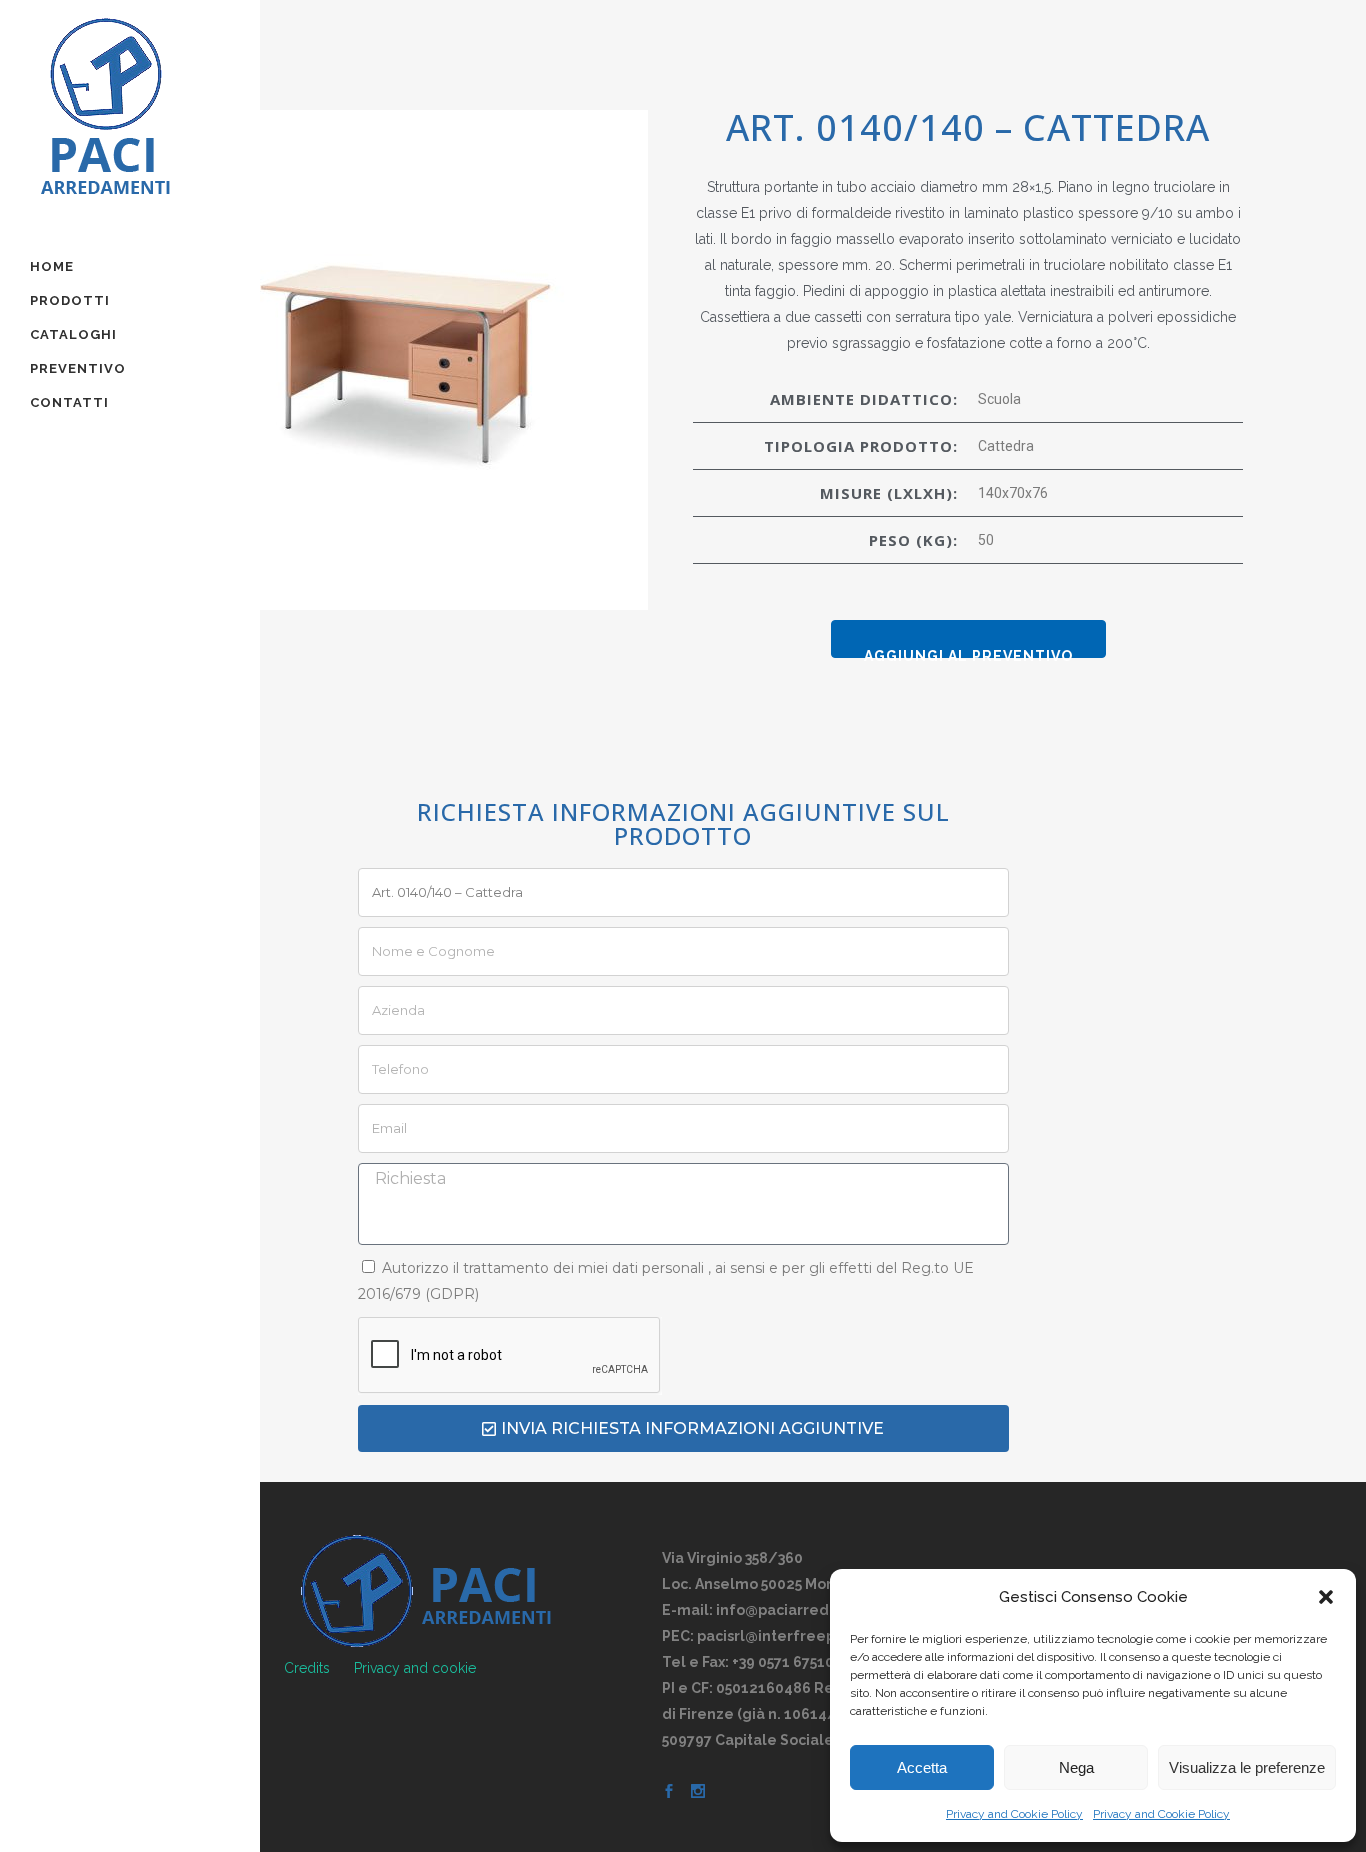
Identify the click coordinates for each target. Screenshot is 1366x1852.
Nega (1076, 1767)
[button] (1326, 1597)
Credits (307, 1668)
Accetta (922, 1767)
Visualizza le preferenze (1247, 1767)
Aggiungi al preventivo (968, 653)
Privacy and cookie (415, 1668)
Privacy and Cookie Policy (1014, 1814)
